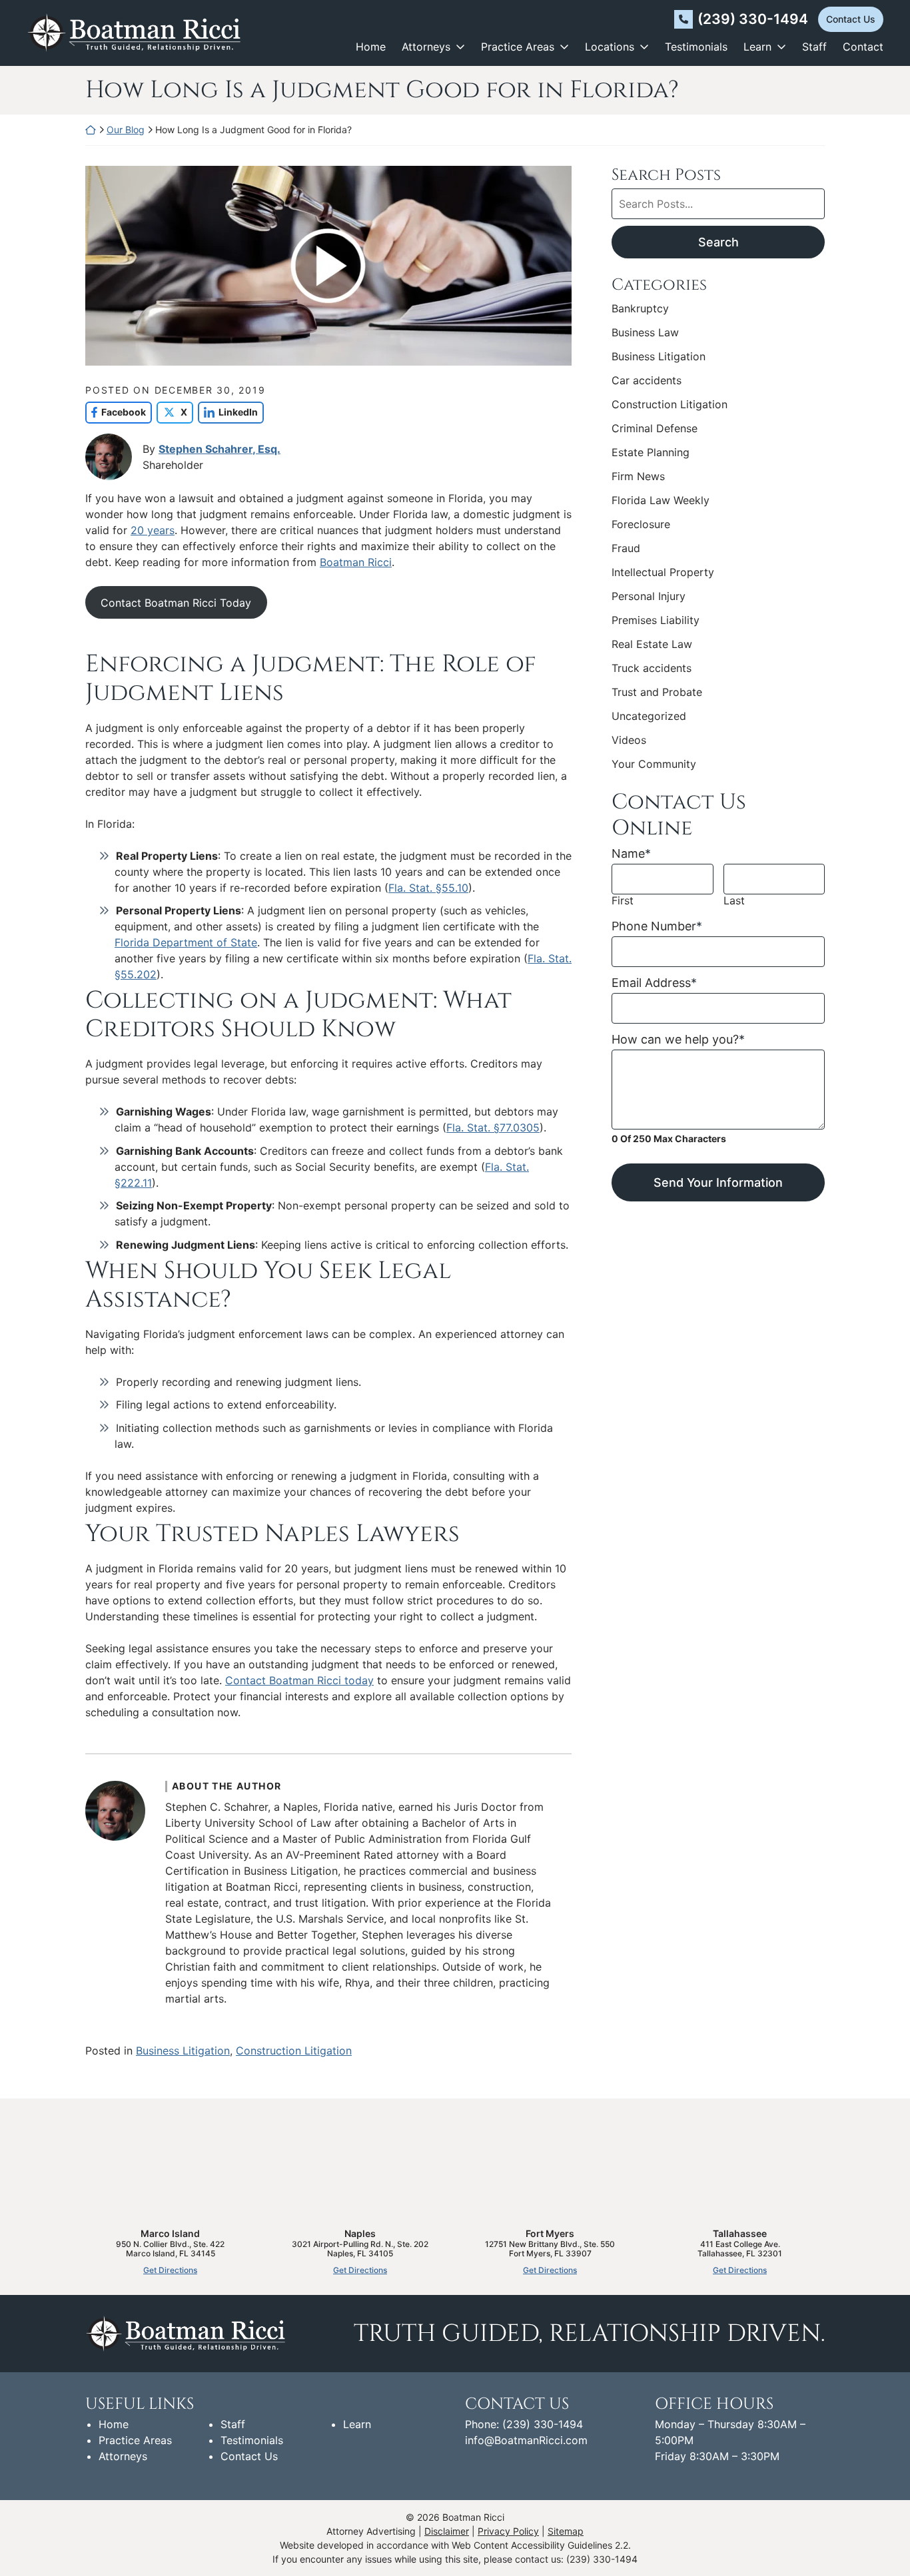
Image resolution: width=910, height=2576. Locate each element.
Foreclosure (641, 524)
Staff (814, 47)
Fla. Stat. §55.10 (428, 888)
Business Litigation (183, 2051)
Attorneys (426, 47)
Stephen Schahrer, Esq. (220, 449)
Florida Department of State (186, 942)
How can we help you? (678, 1039)
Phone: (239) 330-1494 (524, 2424)
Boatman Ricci (356, 562)
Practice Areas (518, 47)
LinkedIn (228, 412)
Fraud (626, 548)
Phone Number (657, 926)
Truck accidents (652, 668)
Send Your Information (718, 1182)
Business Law (645, 332)
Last (734, 901)
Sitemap (566, 2531)
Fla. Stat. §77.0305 (493, 1127)
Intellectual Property (663, 572)
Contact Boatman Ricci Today (176, 603)
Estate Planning (651, 452)
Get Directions (170, 2270)
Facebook (116, 412)
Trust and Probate (657, 692)
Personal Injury (649, 596)
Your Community (654, 764)
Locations (610, 47)
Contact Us (851, 19)
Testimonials (696, 47)
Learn (757, 47)
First (623, 901)
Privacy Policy (508, 2531)
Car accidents (647, 380)
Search (718, 242)
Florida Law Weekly (661, 500)
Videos (629, 740)
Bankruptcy (640, 308)
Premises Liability (656, 620)
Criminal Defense (655, 428)
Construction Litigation (294, 2051)
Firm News (638, 476)
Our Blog (126, 130)
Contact (863, 47)
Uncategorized (649, 716)
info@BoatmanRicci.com (526, 2440)
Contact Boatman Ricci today (299, 1680)
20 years (153, 530)
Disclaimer (447, 2531)
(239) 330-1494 (753, 19)
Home (371, 47)
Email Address (654, 983)
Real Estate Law (652, 644)
